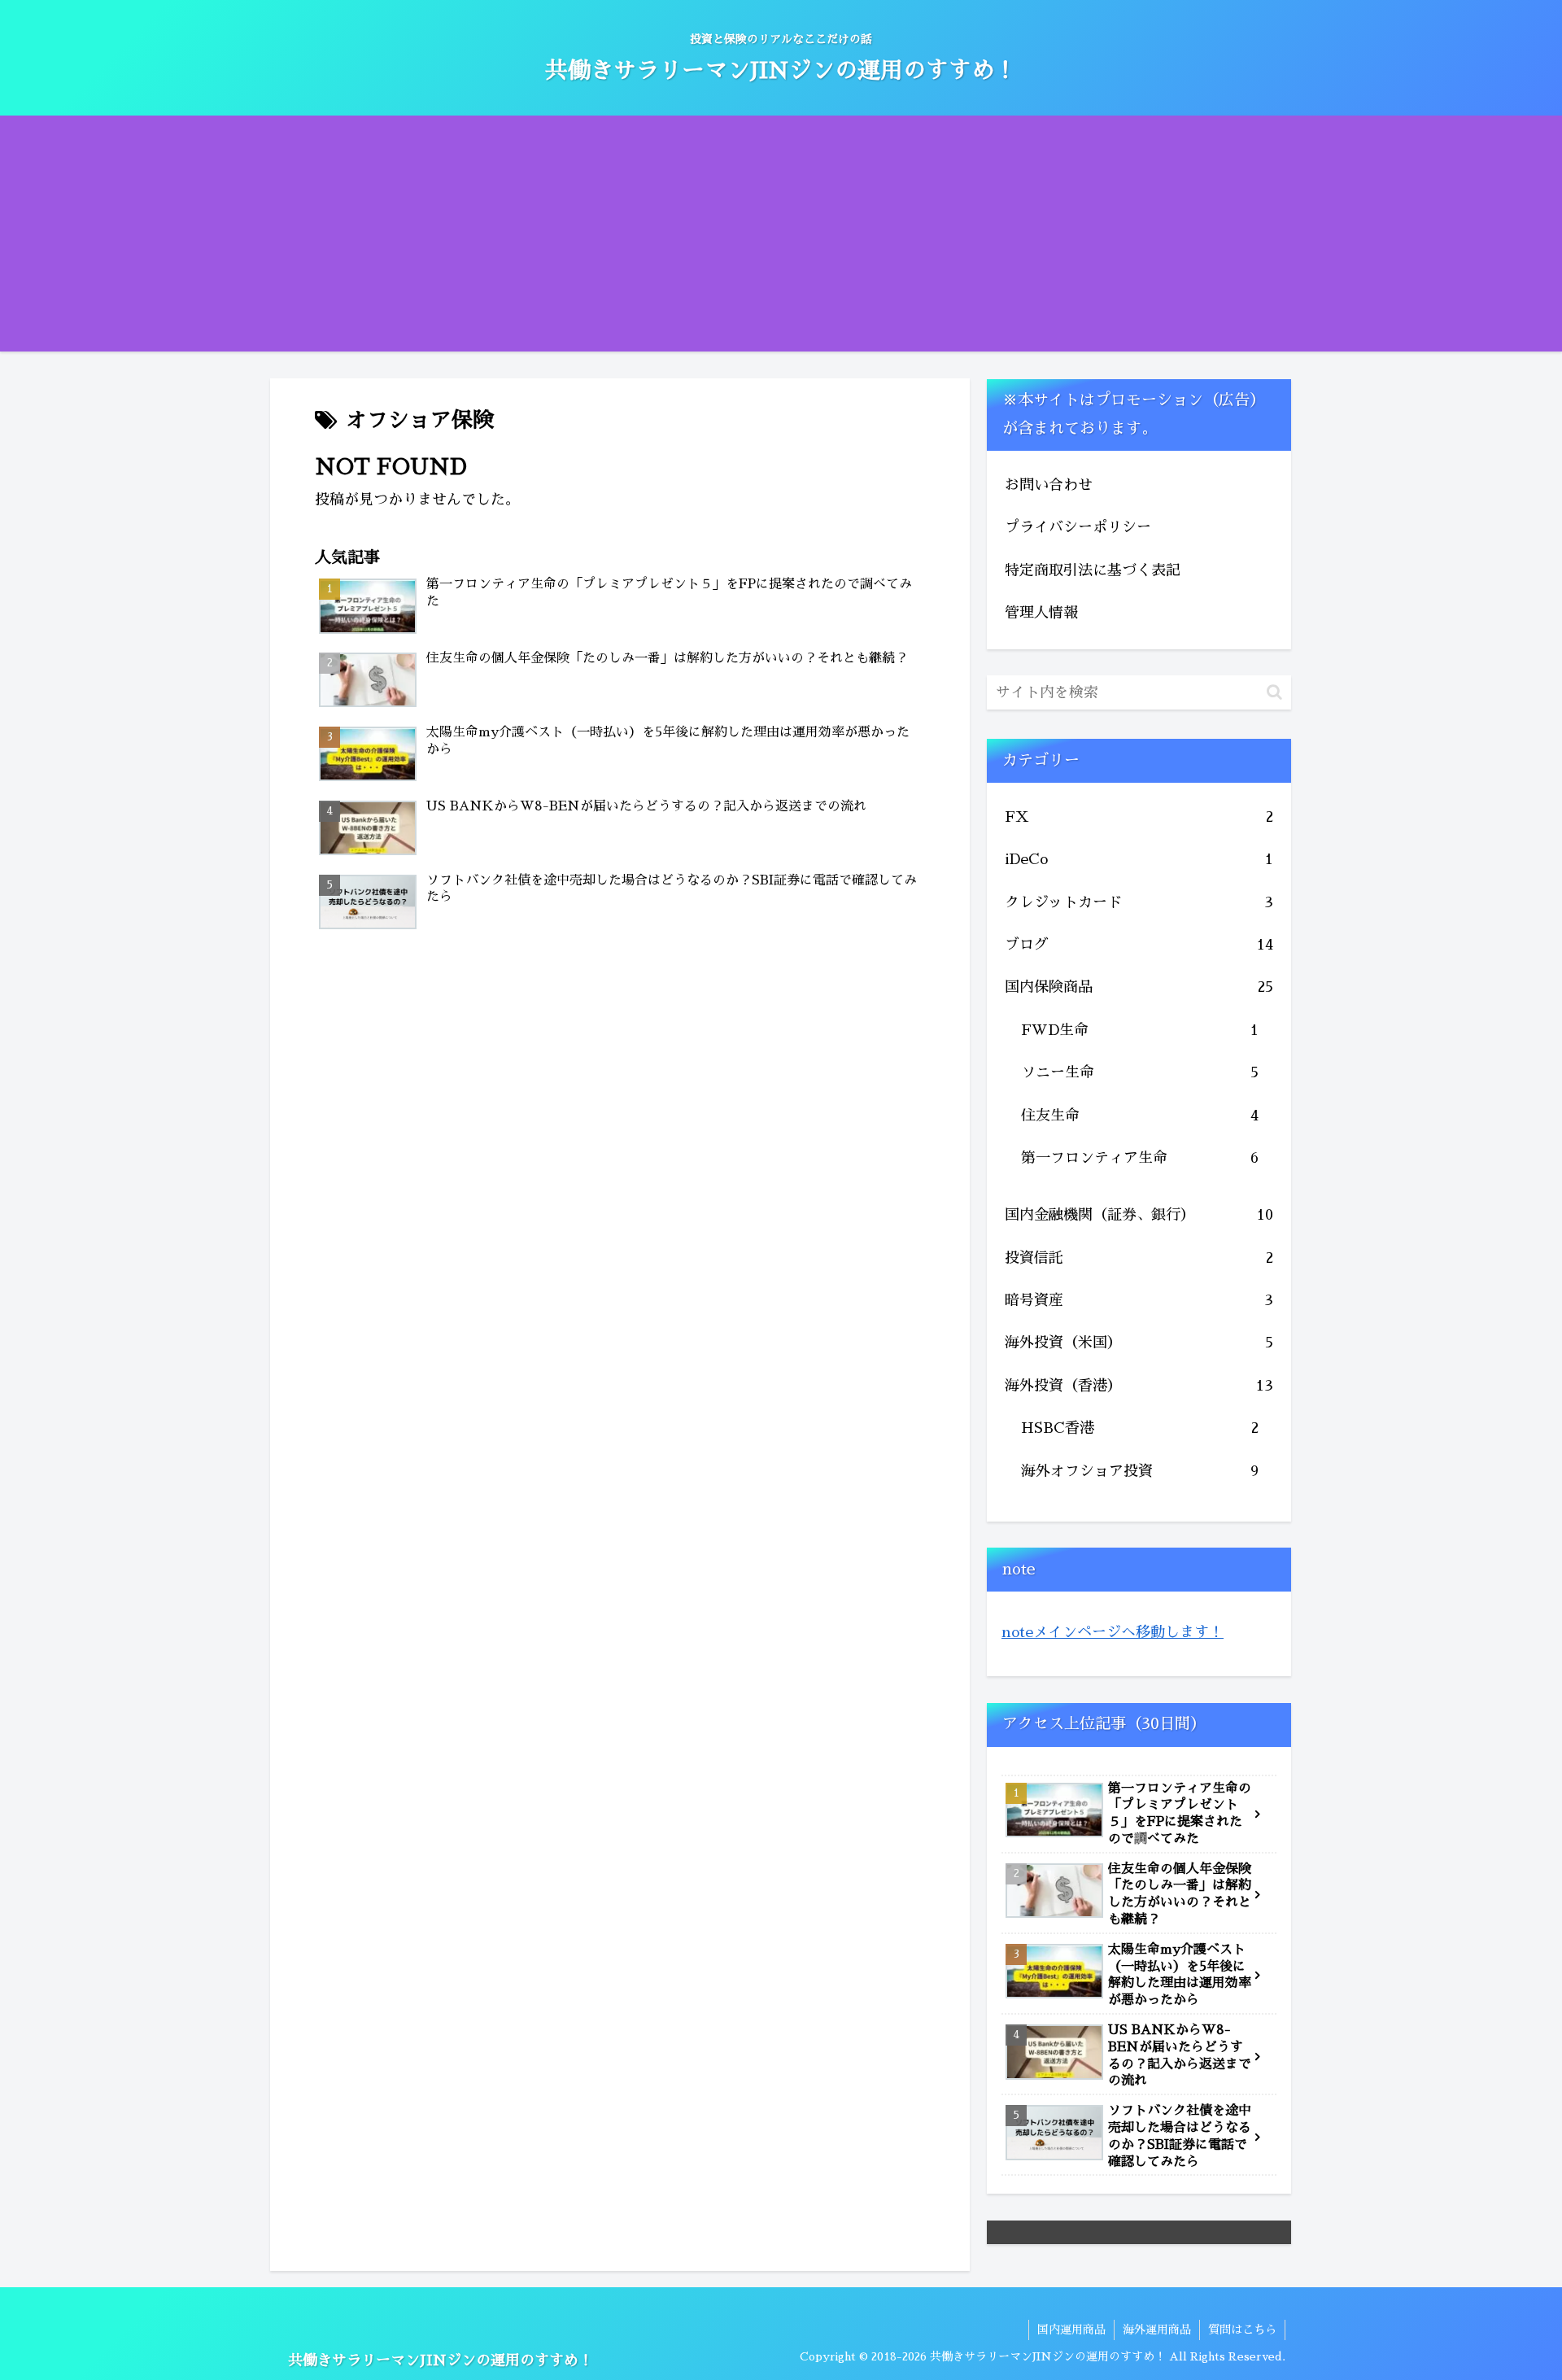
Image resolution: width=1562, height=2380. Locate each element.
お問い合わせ (1049, 485)
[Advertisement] (781, 238)
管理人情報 (1041, 613)
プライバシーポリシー (1078, 527)
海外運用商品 (1157, 2330)
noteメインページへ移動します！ (1113, 1632)
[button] (1274, 692)
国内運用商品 (1071, 2330)
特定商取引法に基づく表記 (1093, 570)
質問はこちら (1242, 2330)
